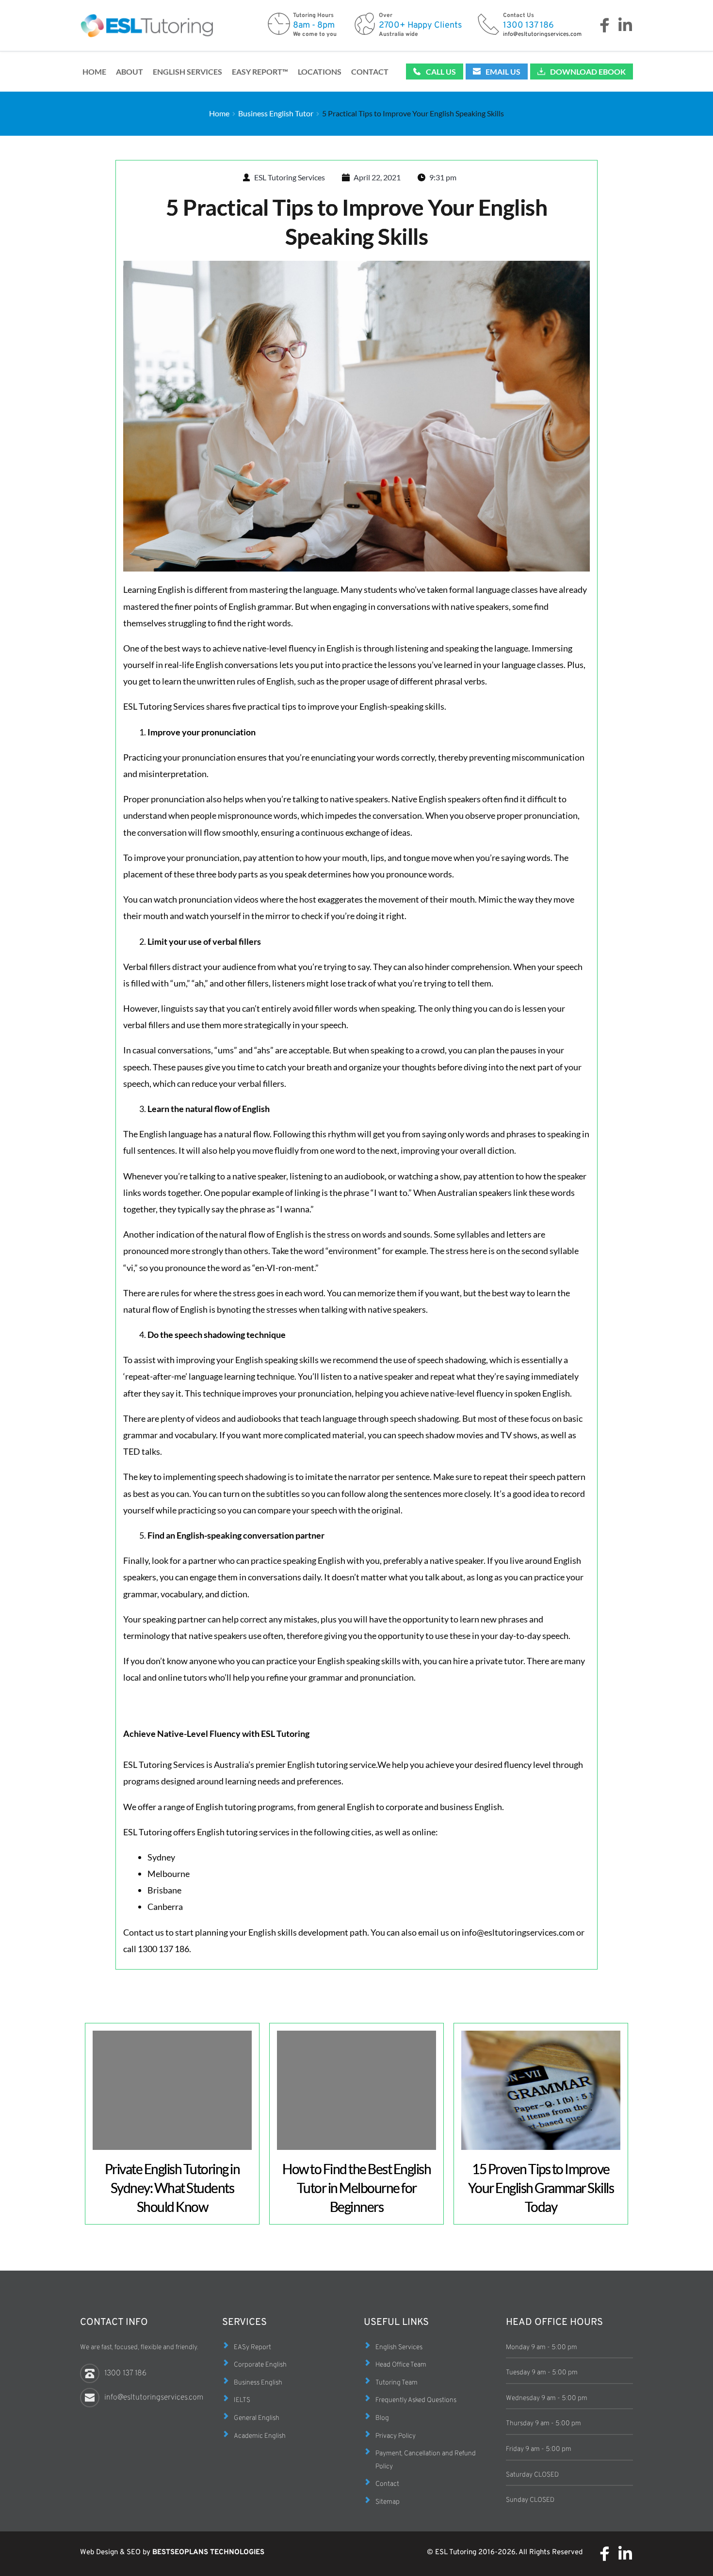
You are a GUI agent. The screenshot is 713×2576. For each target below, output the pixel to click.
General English (257, 2418)
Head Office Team (401, 2365)
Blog (382, 2418)
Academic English (260, 2436)
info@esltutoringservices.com (542, 34)
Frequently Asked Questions (416, 2400)
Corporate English (260, 2365)
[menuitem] (94, 72)
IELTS (242, 2400)
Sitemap (388, 2502)
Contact (387, 2484)
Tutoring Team (397, 2383)
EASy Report (252, 2347)
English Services (399, 2347)
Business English (258, 2383)
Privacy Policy (396, 2436)
